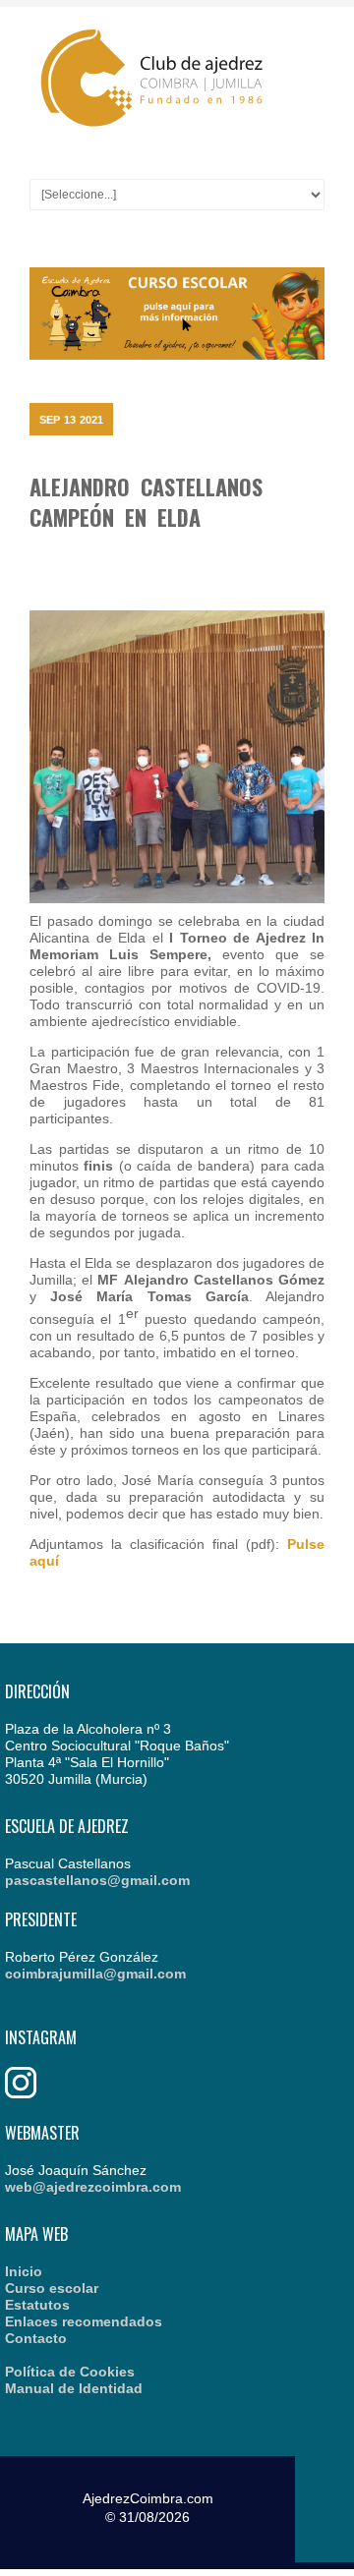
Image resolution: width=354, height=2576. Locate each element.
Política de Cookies (70, 2372)
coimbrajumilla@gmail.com (95, 1974)
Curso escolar (52, 2288)
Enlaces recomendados (84, 2321)
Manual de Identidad (74, 2388)
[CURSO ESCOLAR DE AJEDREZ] (177, 355)
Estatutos (37, 2305)
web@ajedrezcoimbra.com (93, 2187)
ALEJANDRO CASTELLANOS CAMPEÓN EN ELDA (146, 502)
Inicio (24, 2271)
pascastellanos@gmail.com (97, 1880)
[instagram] (21, 2093)
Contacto (36, 2338)
